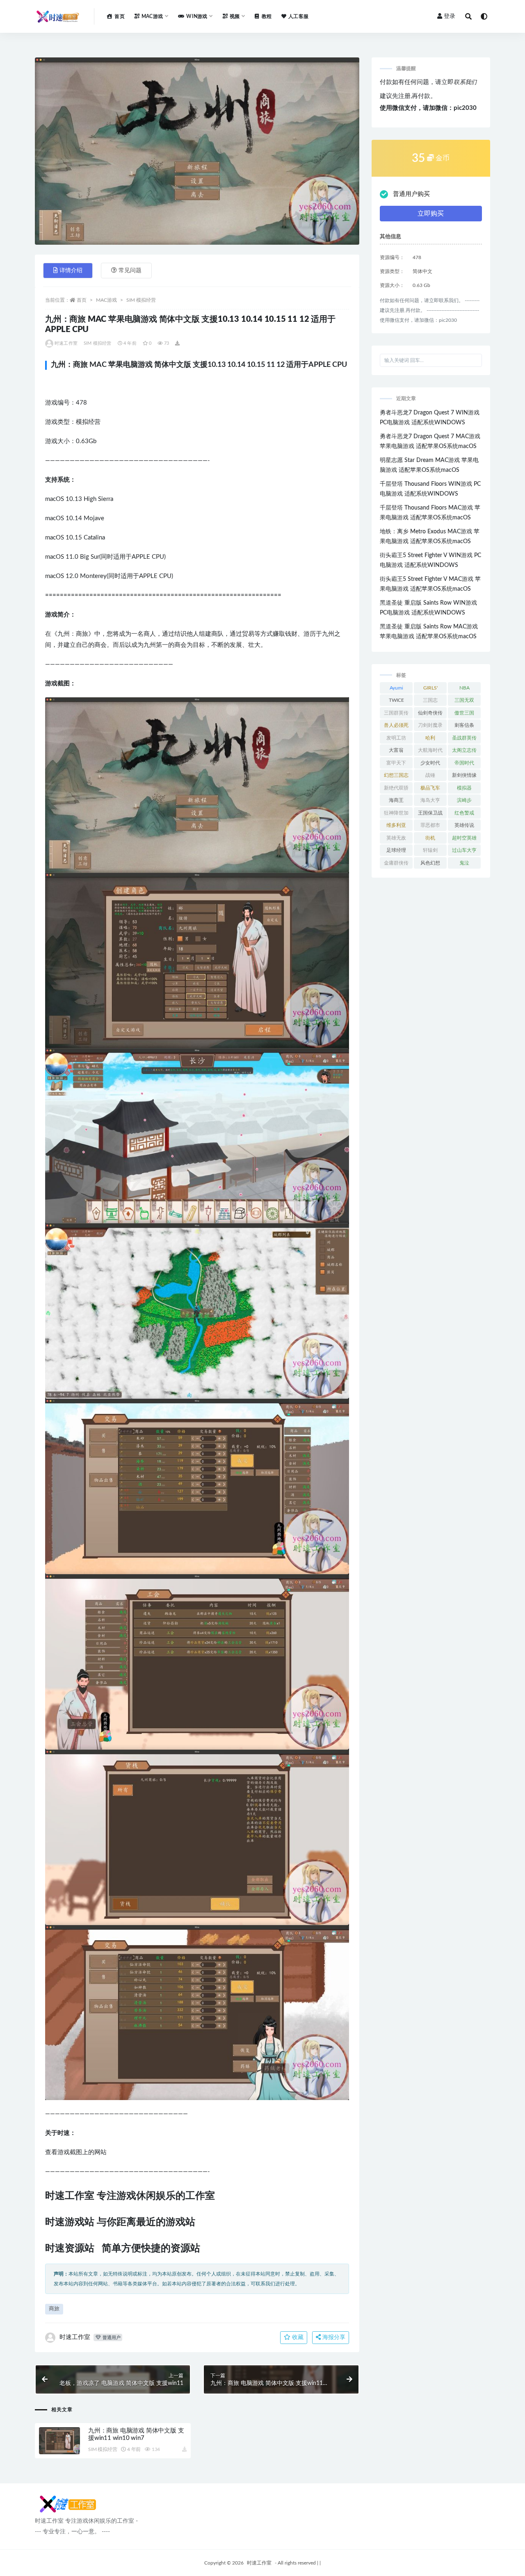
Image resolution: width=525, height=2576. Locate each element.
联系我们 (465, 82)
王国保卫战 (430, 813)
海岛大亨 (430, 800)
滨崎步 (464, 800)
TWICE (396, 700)
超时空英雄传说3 (464, 840)
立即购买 (431, 214)
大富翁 (396, 750)
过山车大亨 (464, 850)
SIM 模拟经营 (141, 300)
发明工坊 (396, 738)
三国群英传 (396, 713)
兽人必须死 (396, 725)
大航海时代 (430, 750)
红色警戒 (464, 813)
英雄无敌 (396, 838)
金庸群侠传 (396, 863)
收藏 (297, 2337)
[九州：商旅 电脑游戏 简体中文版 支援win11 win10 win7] (59, 2441)
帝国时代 (464, 763)
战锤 (430, 775)
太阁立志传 (464, 750)
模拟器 (464, 788)
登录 (450, 16)
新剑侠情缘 (464, 775)
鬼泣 (464, 863)
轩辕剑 (430, 850)
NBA (465, 688)
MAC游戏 (106, 300)
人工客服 (298, 16)
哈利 (430, 738)
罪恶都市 (430, 825)
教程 (267, 16)
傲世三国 (464, 713)
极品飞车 (430, 788)
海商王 (396, 800)
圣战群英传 (464, 738)
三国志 (430, 700)
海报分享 (333, 2337)
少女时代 (430, 763)
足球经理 (396, 850)
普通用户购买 (411, 194)
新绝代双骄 (396, 788)
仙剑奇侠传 (430, 713)
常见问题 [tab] (130, 271)
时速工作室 (66, 343)
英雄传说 (464, 825)
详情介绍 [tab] (71, 271)
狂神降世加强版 (396, 815)
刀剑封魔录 (430, 725)
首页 (119, 16)
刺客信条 (464, 725)
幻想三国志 (396, 775)
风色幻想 (430, 863)
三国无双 (464, 700)
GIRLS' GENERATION (430, 690)
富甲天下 (396, 763)
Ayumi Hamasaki (396, 690)
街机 (430, 838)
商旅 (54, 2309)
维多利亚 (396, 825)
